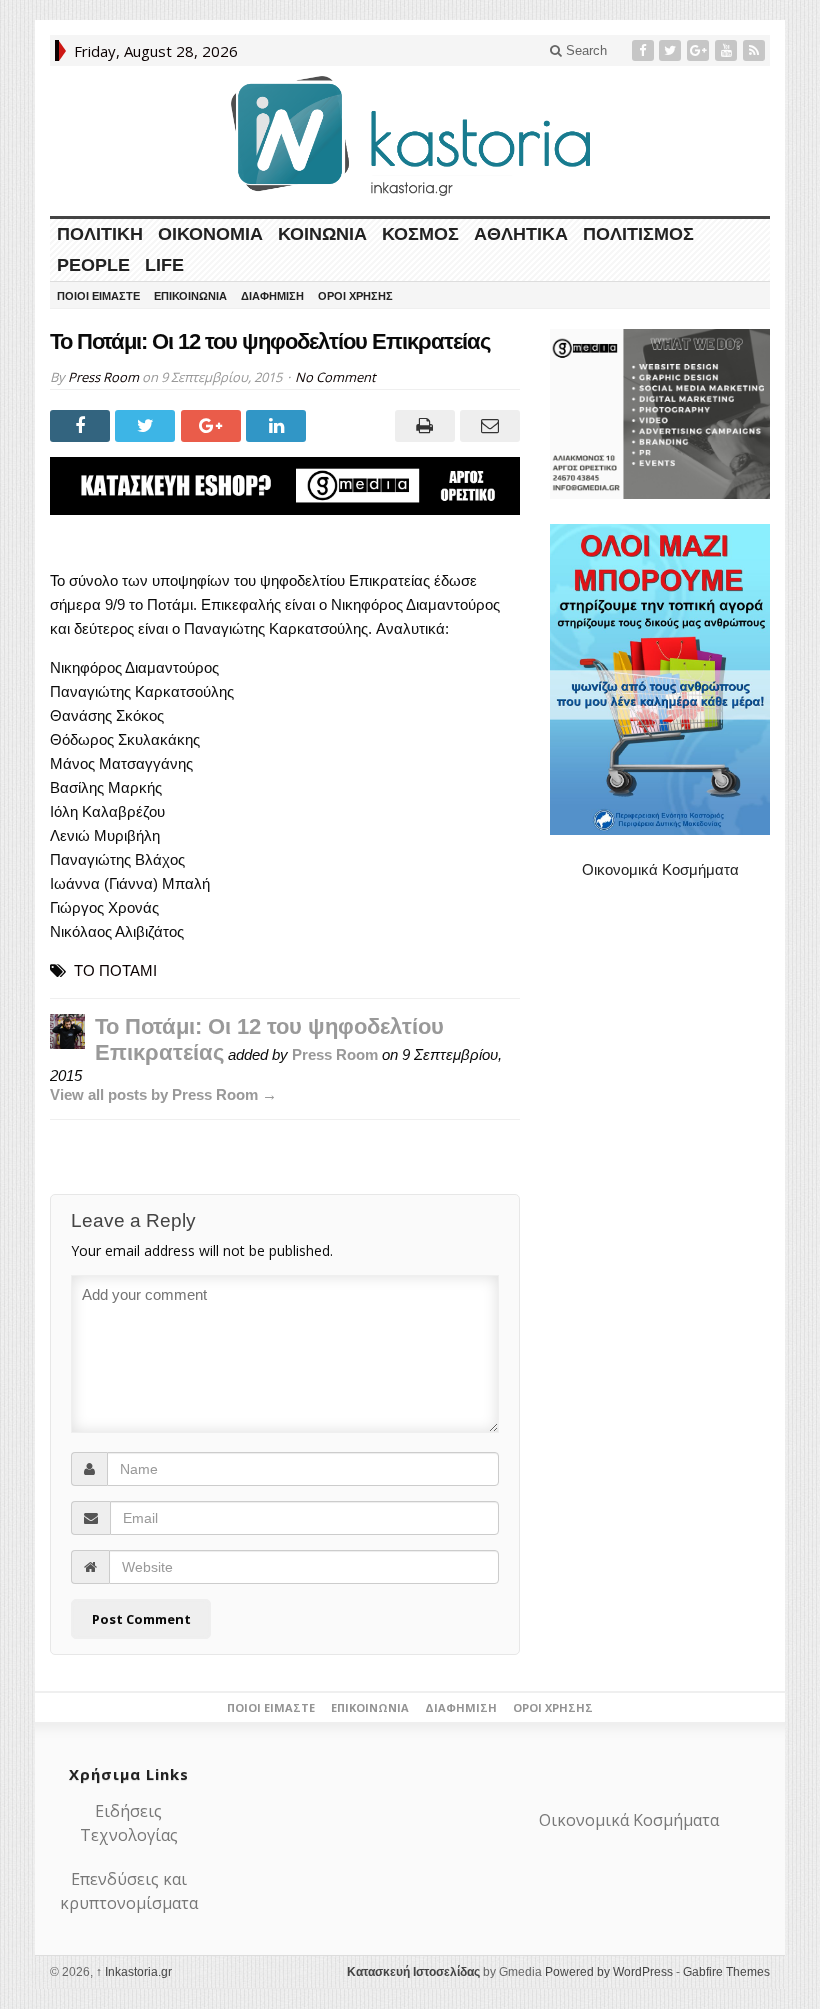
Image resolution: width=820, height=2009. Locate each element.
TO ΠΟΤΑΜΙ (115, 970)
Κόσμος (420, 234)
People (93, 265)
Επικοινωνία (190, 296)
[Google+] (700, 50)
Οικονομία (210, 234)
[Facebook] (645, 50)
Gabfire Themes (726, 1972)
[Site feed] (756, 50)
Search (584, 50)
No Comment (335, 377)
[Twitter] (672, 50)
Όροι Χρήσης (355, 296)
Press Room (103, 377)
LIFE (164, 265)
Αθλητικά (521, 234)
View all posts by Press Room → (163, 1094)
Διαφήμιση (272, 296)
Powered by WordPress (609, 1972)
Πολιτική (100, 234)
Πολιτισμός (638, 234)
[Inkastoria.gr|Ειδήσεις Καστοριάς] (410, 135)
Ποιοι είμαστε (98, 296)
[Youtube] (728, 50)
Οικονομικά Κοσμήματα (660, 869)
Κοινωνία (322, 234)
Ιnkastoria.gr (134, 1972)
